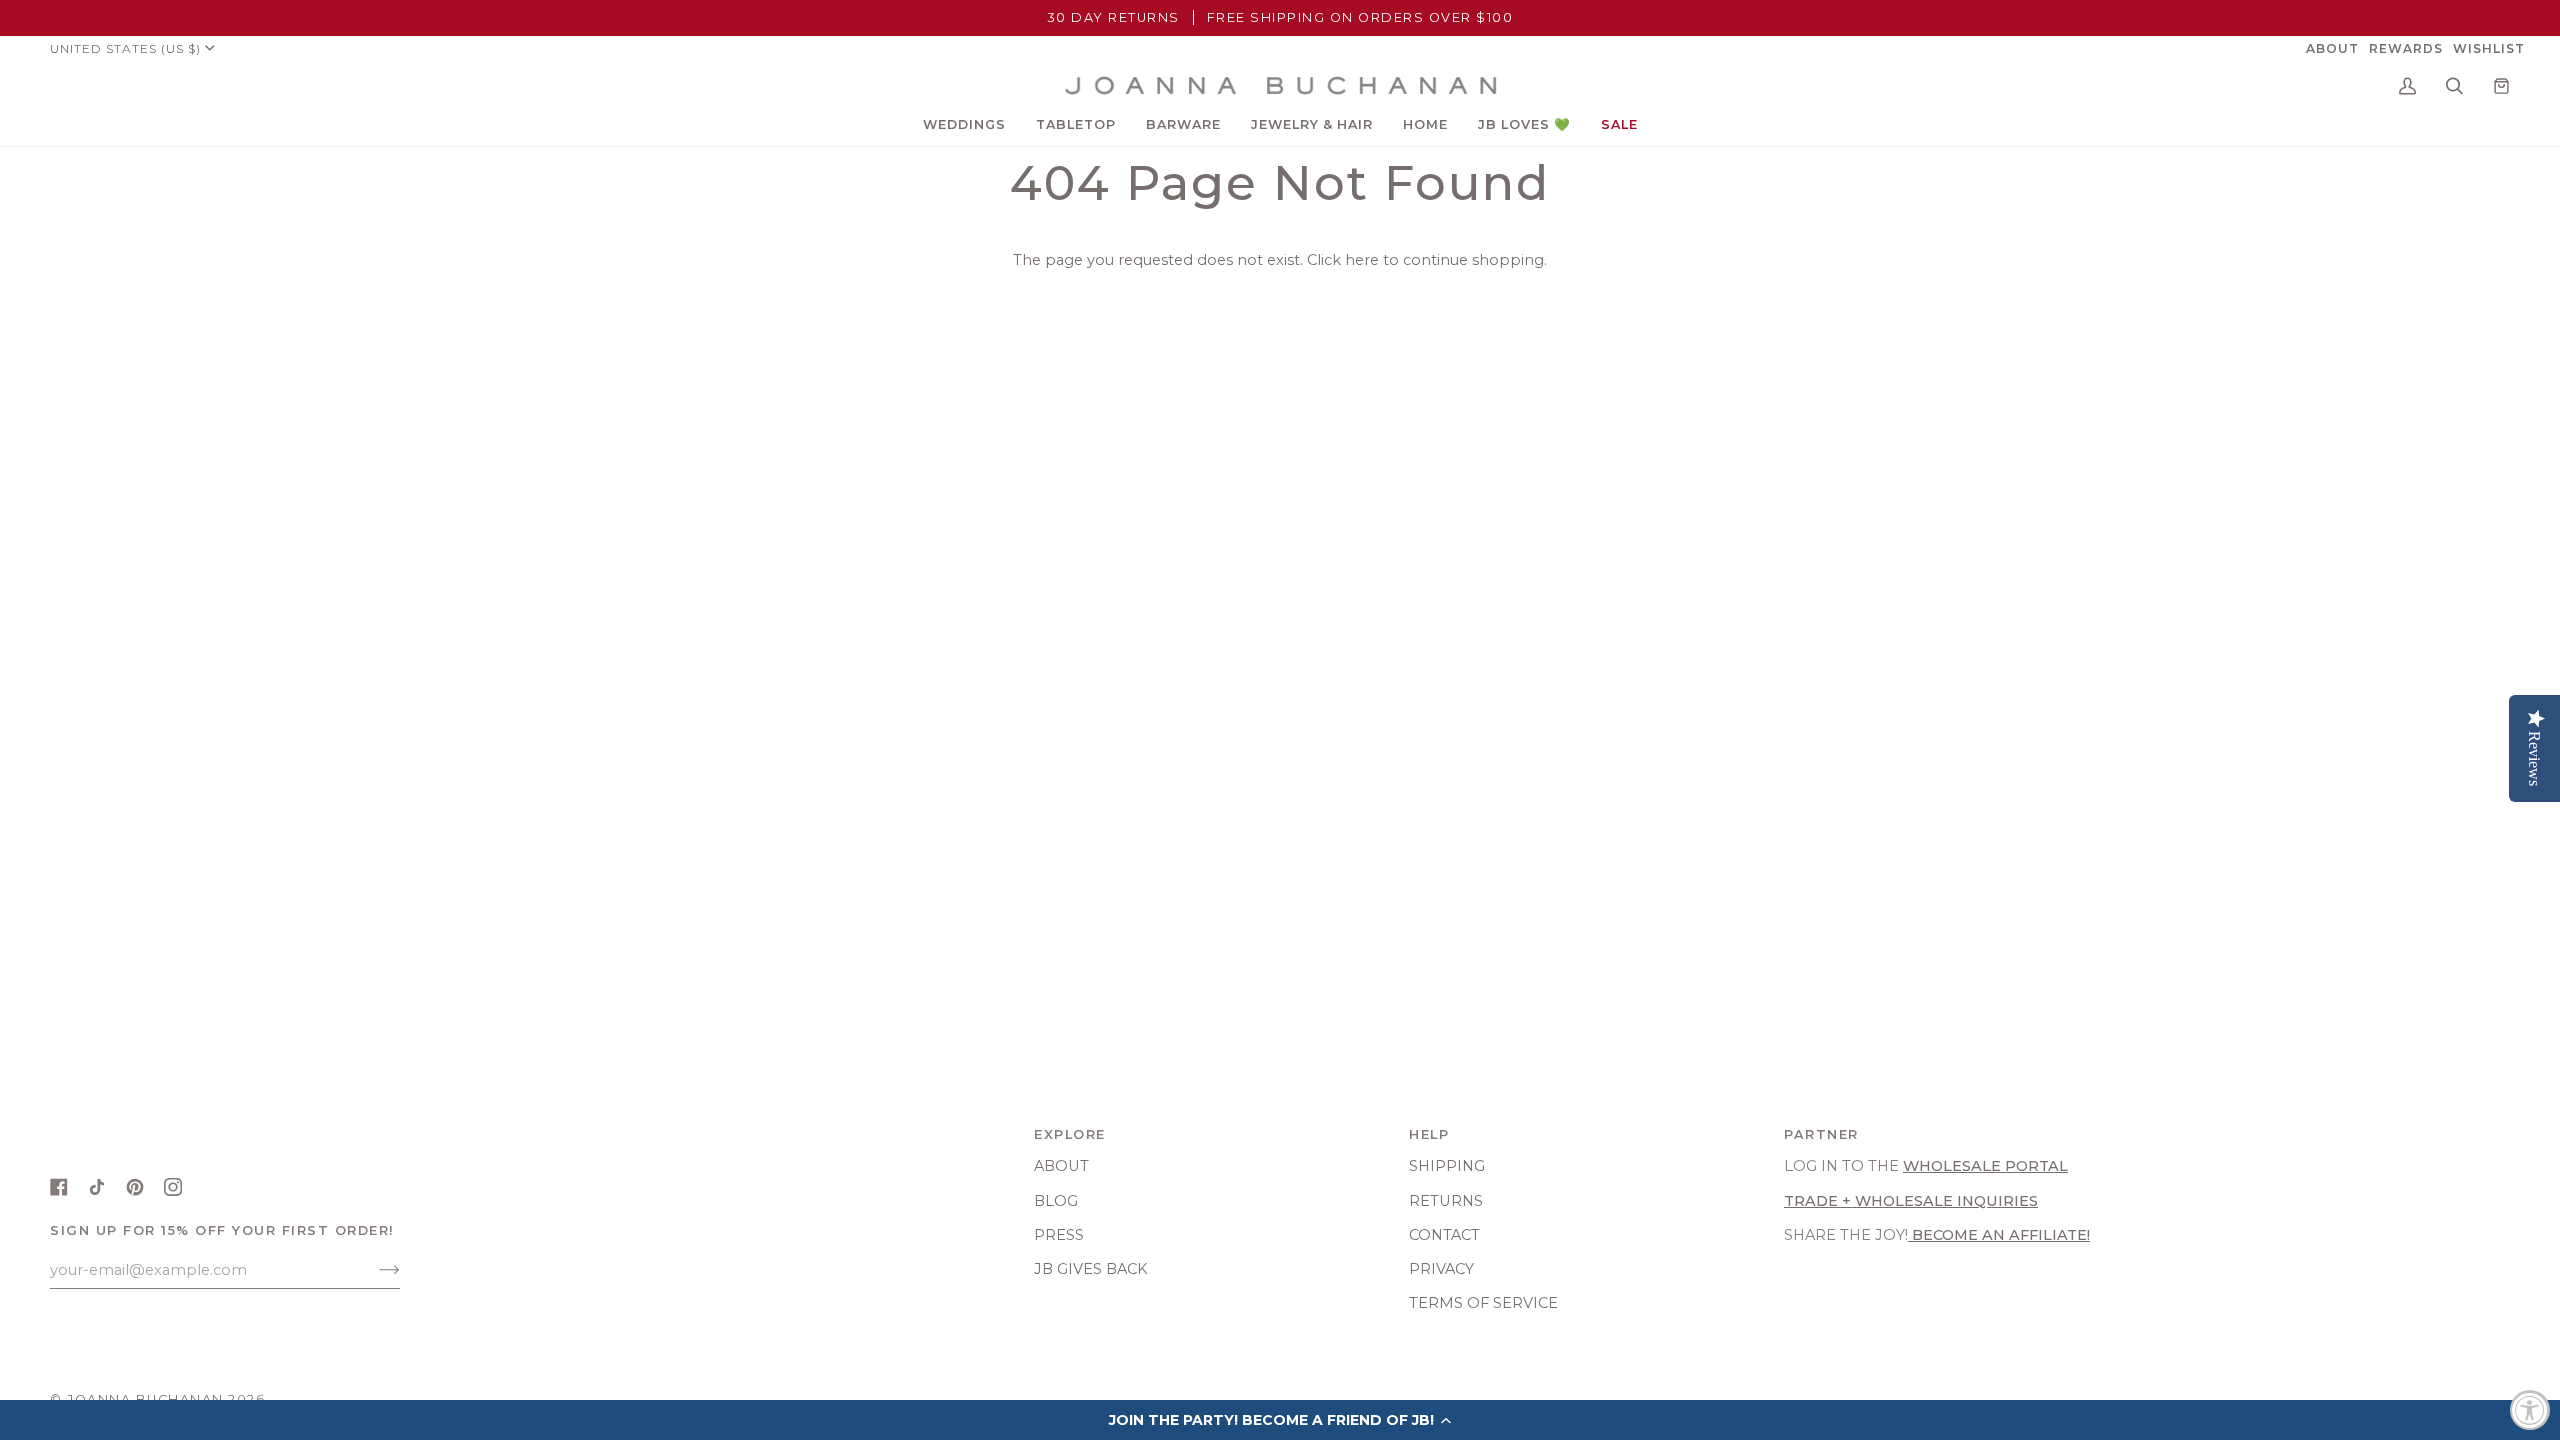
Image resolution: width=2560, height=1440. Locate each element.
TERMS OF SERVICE (1483, 1303)
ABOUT (1061, 1166)
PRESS (1059, 1235)
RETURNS (1446, 1201)
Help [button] (1429, 1134)
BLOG (1056, 1201)
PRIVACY (1441, 1269)
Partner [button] (1821, 1134)
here (1362, 260)
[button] (964, 125)
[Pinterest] (135, 1187)
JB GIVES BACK (1091, 1269)
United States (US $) (125, 48)
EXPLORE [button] (1070, 1134)
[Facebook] (59, 1187)
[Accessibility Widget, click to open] (2530, 1410)
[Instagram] (173, 1187)
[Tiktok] (97, 1187)
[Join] (373, 1270)
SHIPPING (1447, 1166)
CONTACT (1444, 1235)
